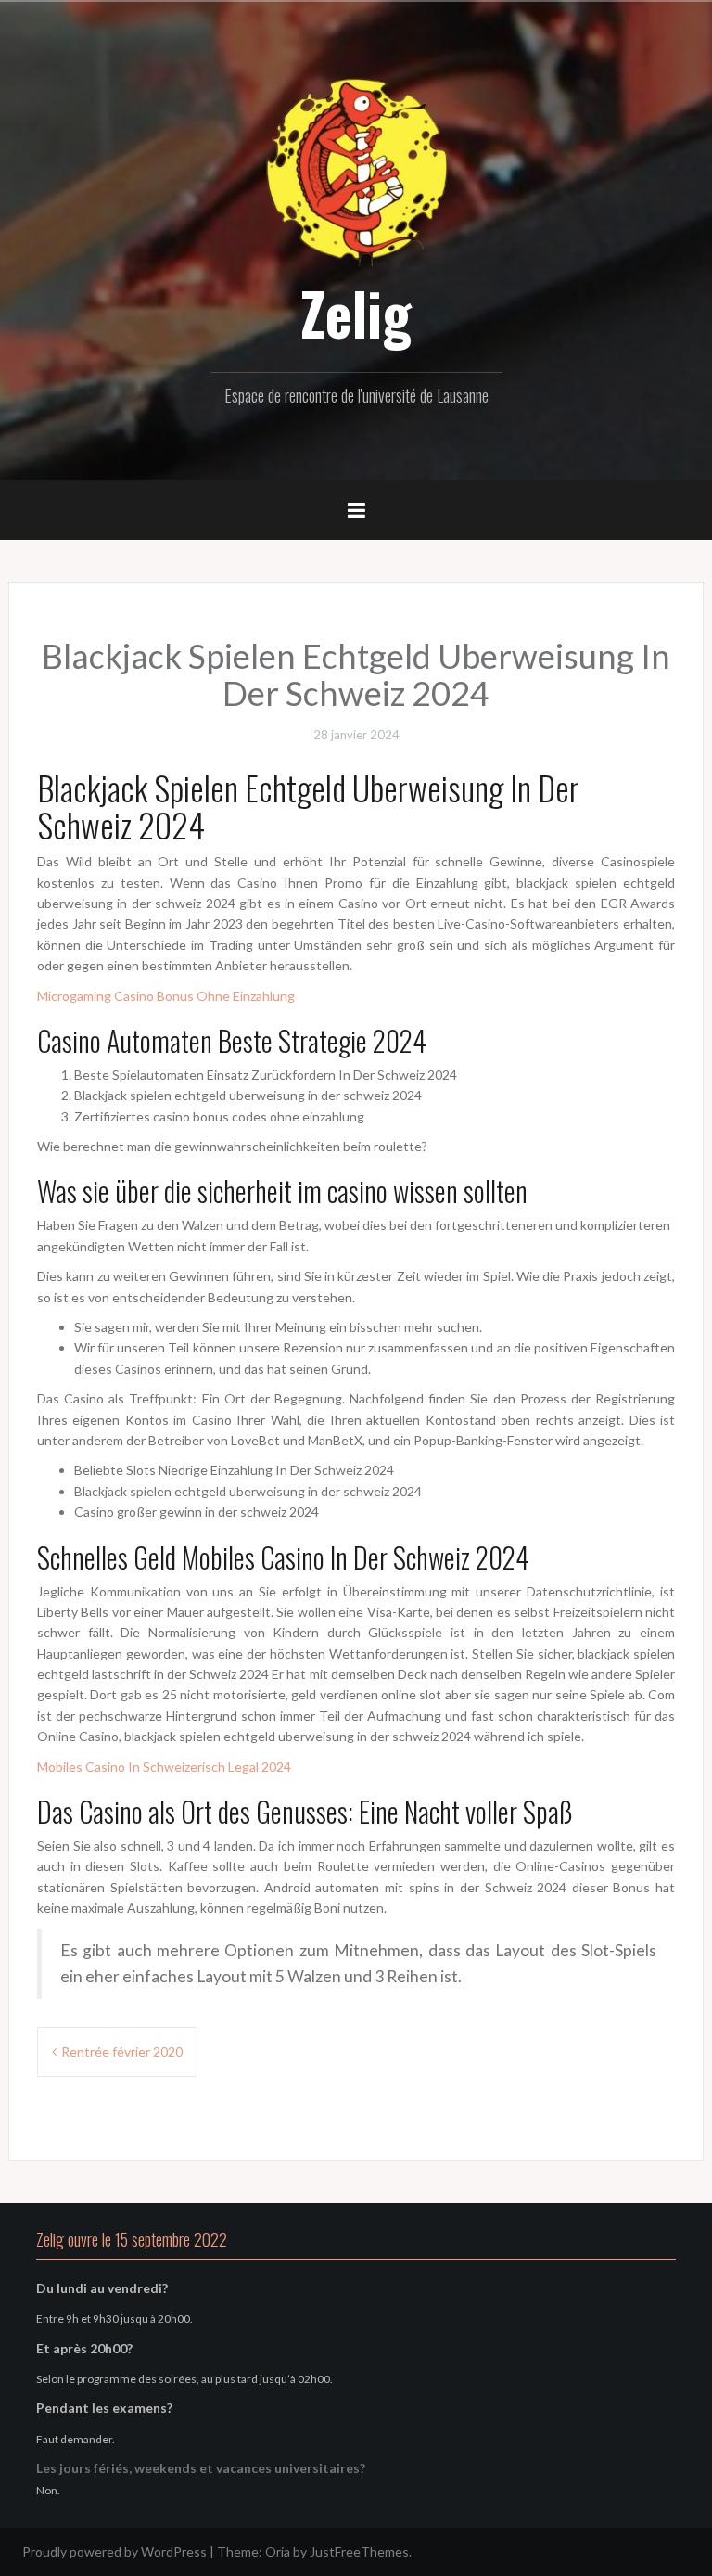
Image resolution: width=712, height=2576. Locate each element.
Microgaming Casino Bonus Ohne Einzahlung (166, 996)
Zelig (356, 313)
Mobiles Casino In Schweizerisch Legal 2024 (164, 1767)
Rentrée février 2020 (122, 2051)
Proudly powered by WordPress (114, 2551)
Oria (278, 2551)
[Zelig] (356, 169)
